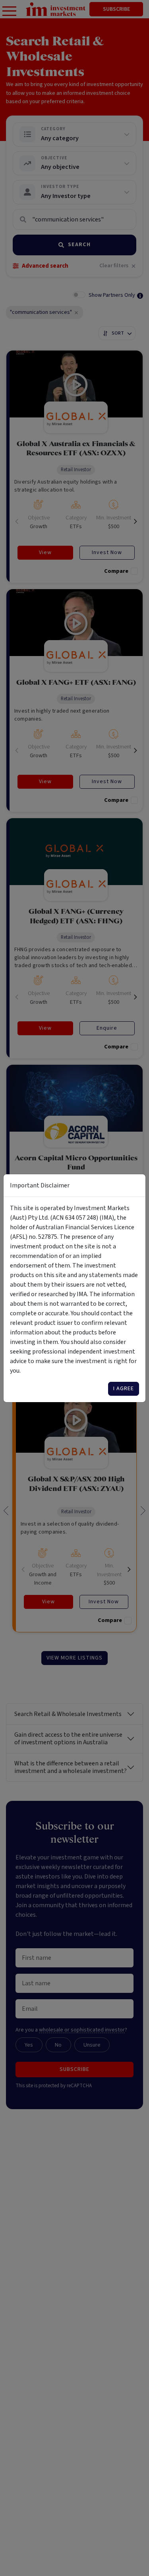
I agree (124, 1389)
